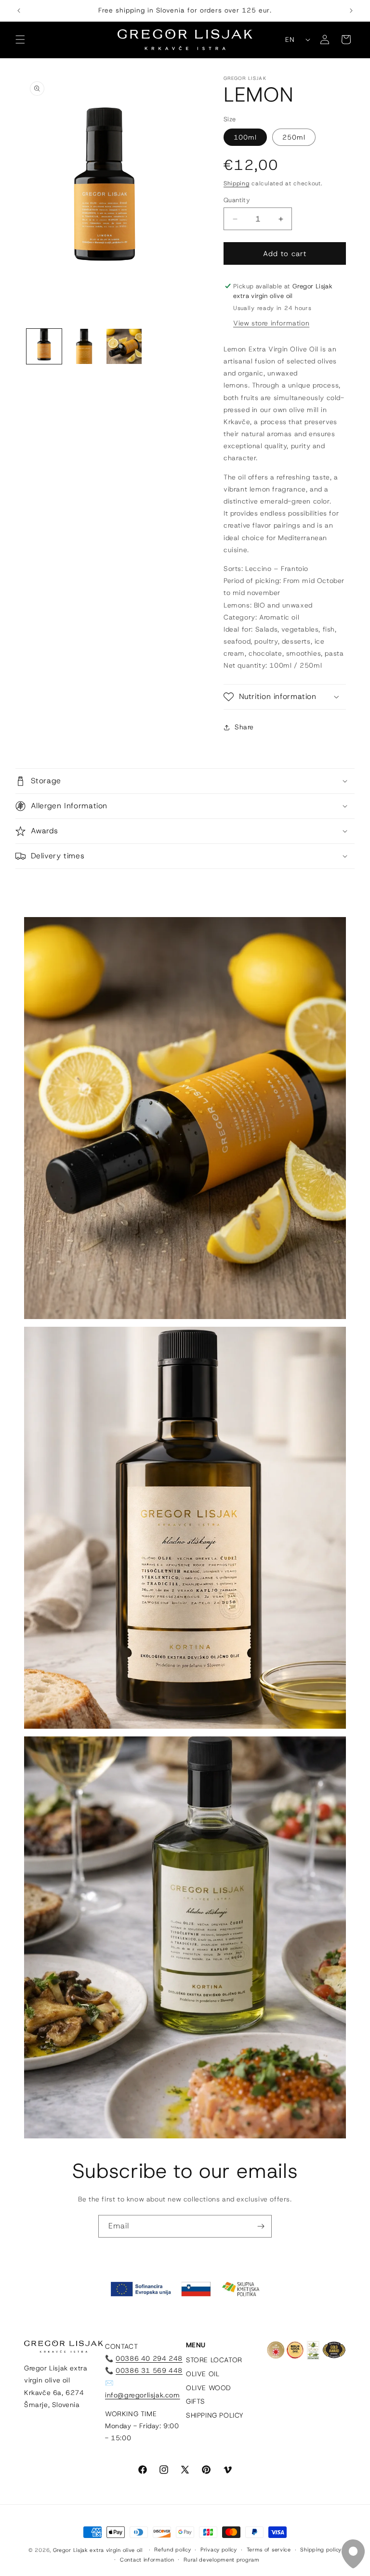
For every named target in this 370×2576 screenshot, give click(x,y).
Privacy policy (219, 2550)
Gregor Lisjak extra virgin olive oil (98, 2550)
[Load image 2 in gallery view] (84, 346)
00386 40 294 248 (149, 2358)
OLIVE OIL (203, 2374)
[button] (20, 39)
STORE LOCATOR (214, 2360)
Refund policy (172, 2550)
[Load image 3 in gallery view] (124, 346)
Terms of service (269, 2550)
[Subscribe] (261, 2226)
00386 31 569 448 (149, 2370)
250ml (294, 137)
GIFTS (196, 2401)
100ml (245, 137)
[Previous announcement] (19, 11)
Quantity (237, 200)
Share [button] (244, 727)
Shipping (237, 183)
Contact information (147, 2560)
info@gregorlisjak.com (143, 2395)
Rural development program (222, 2560)
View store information (271, 323)
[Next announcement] (351, 11)
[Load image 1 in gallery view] (44, 346)
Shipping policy (321, 2550)
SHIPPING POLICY (215, 2415)
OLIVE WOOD (209, 2388)
